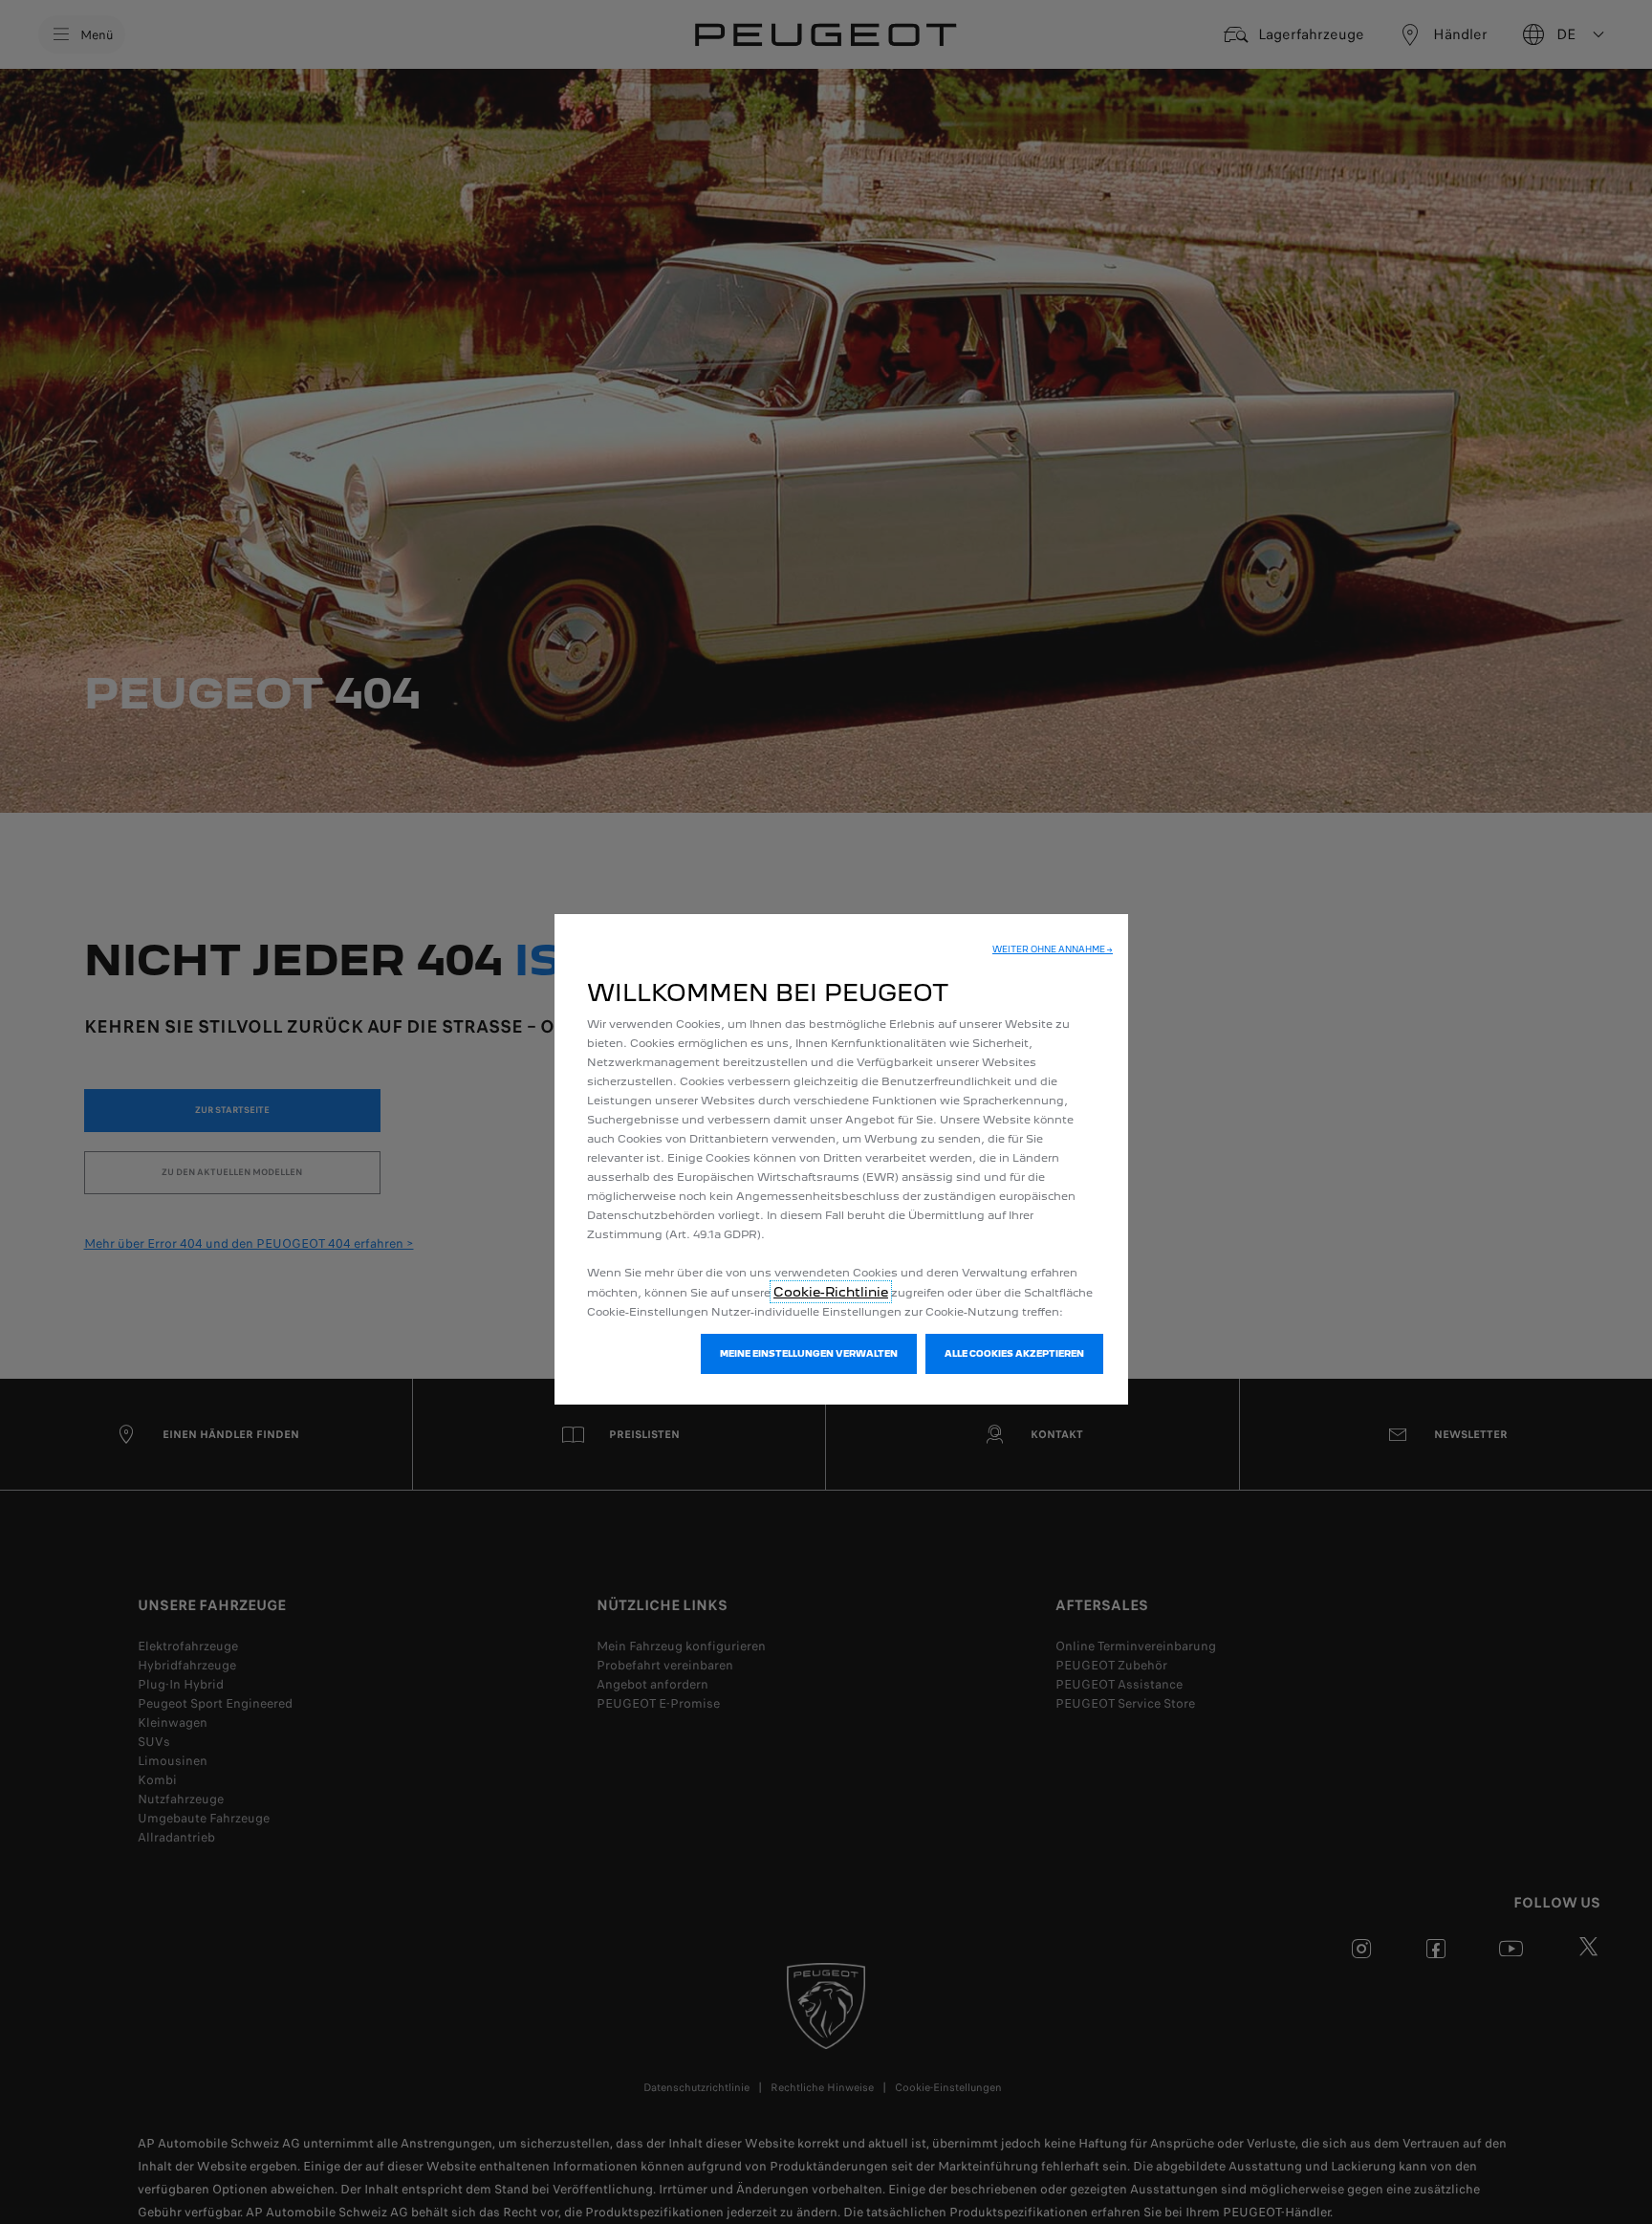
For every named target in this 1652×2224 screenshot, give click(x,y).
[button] (1053, 949)
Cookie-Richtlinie (831, 1292)
